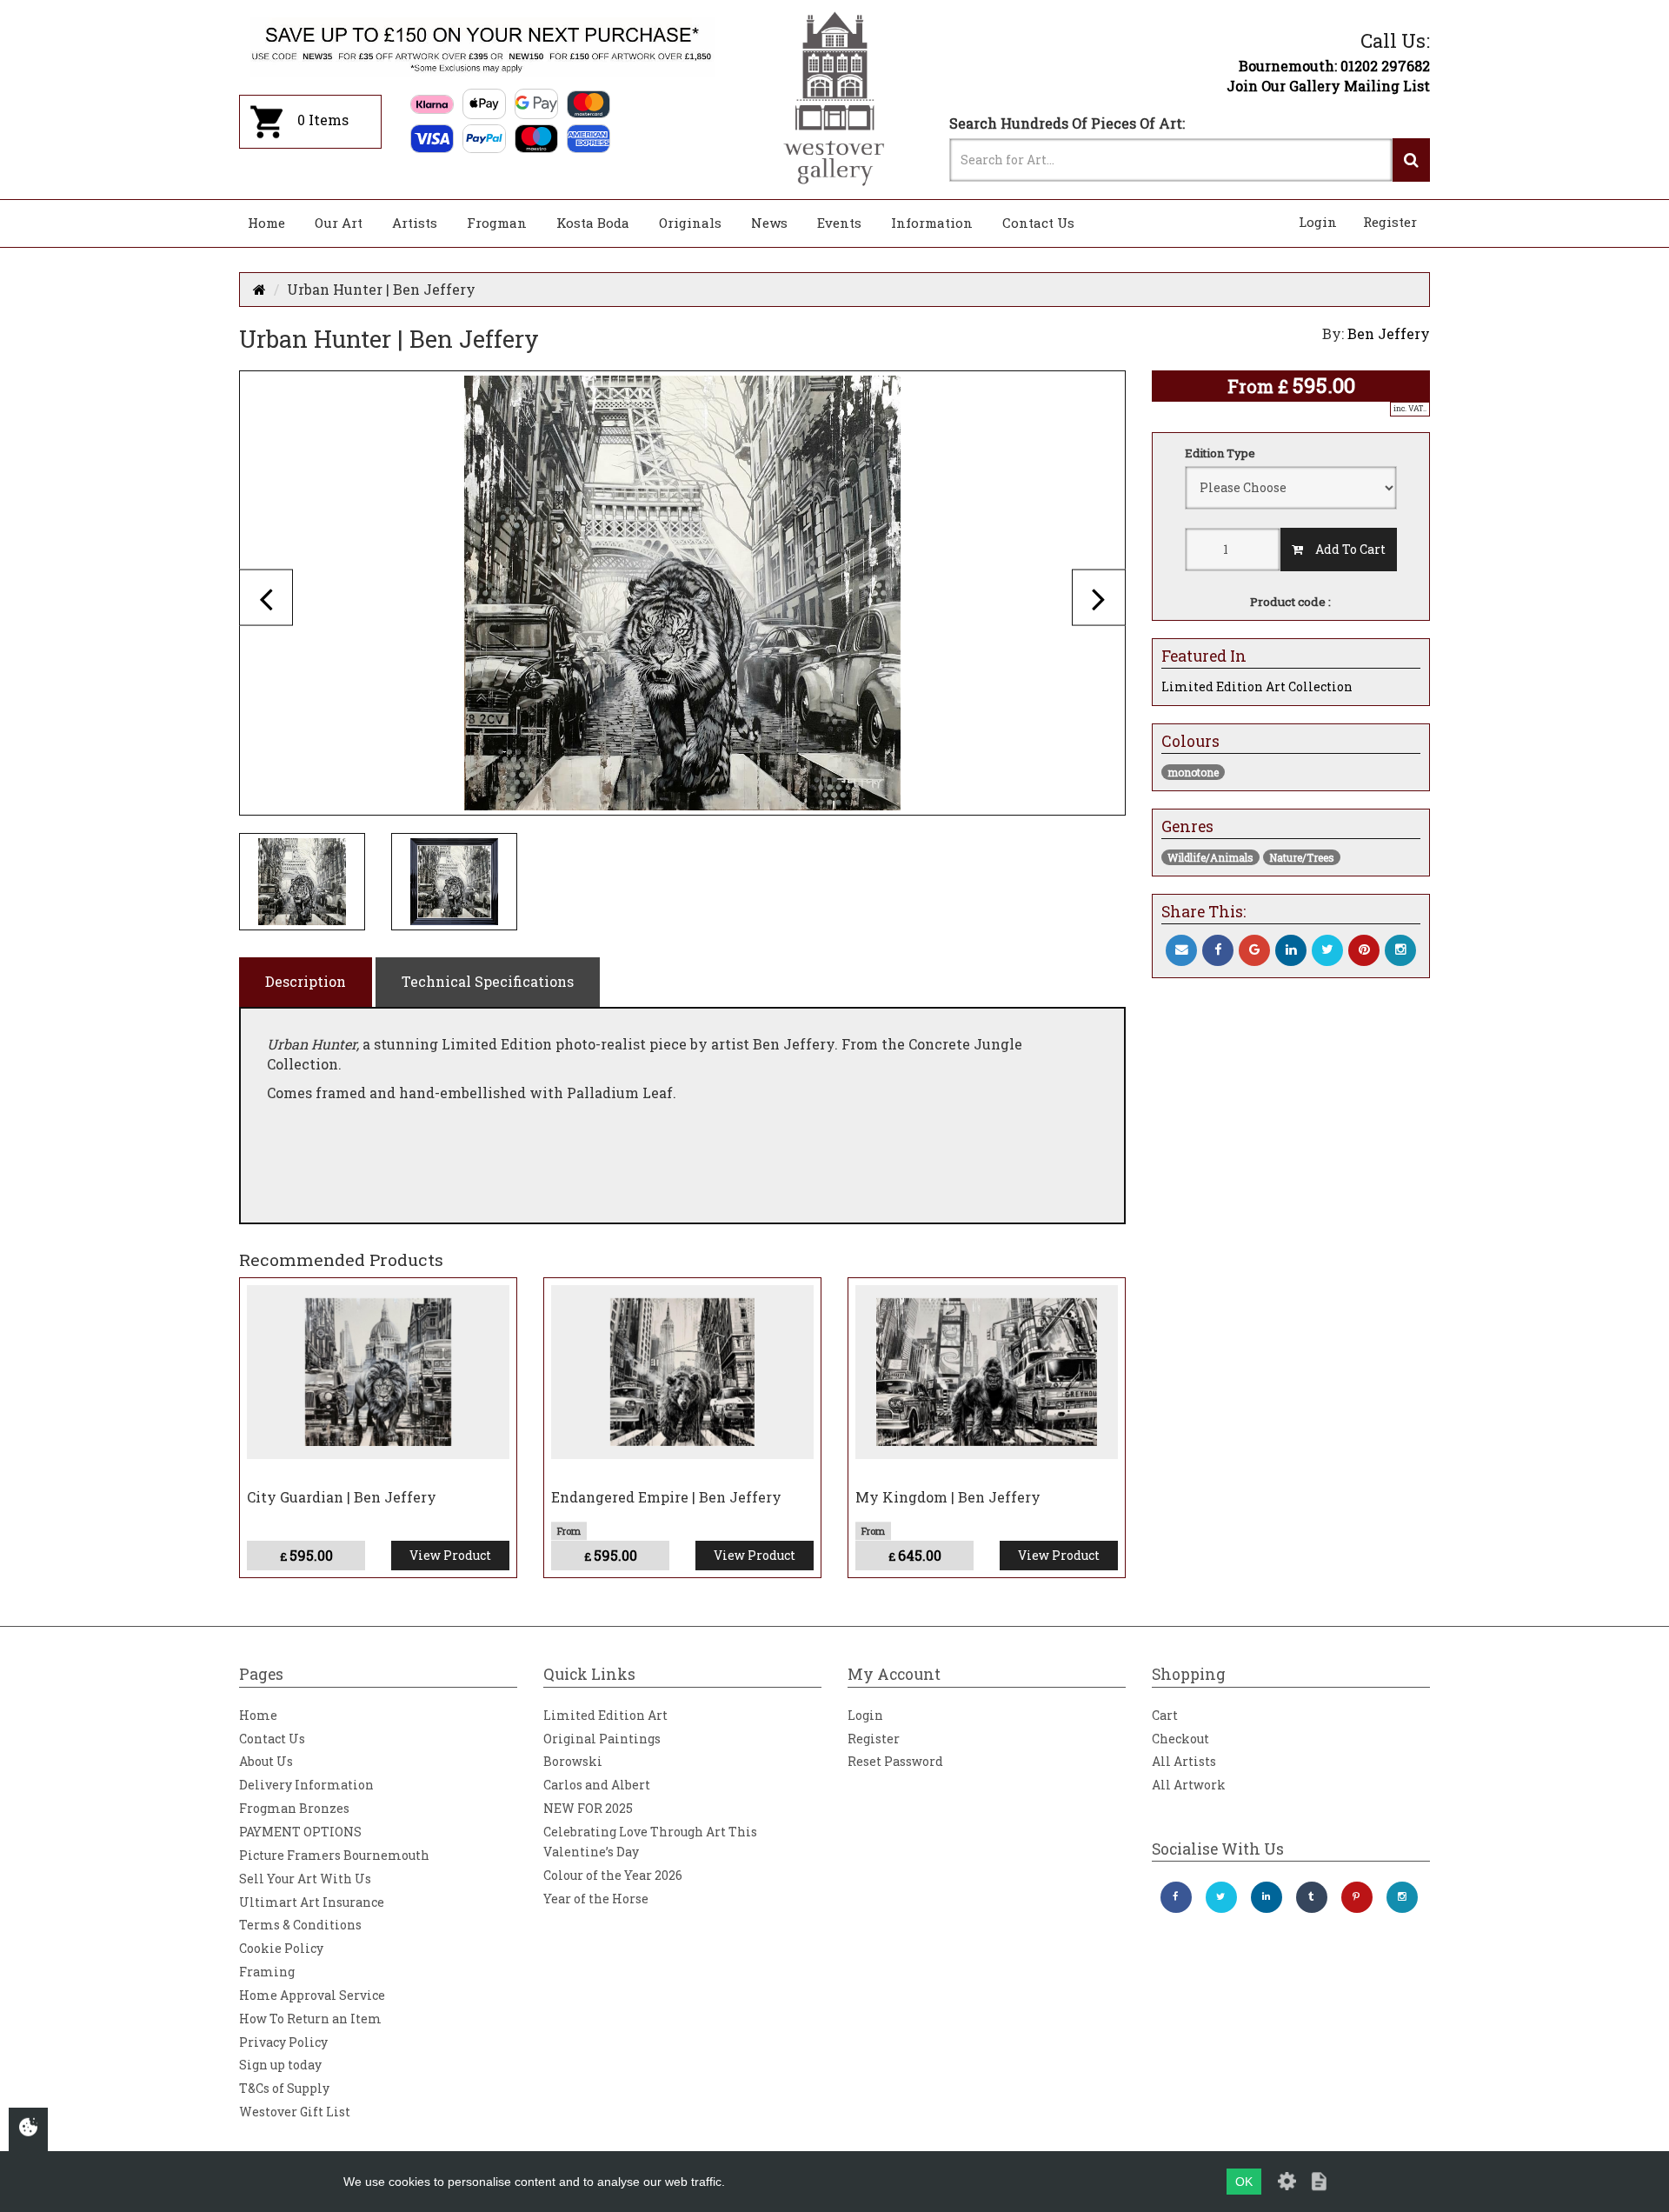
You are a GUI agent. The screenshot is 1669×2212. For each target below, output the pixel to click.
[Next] (1099, 597)
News (769, 223)
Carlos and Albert (597, 1785)
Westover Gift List (295, 2112)
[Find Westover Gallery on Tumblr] (1312, 1897)
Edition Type (1220, 453)
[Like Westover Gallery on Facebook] (1176, 1897)
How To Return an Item (310, 2019)
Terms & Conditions (300, 1925)
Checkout (1180, 1739)
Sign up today (280, 2065)
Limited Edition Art (605, 1715)
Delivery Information (306, 1785)
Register (1390, 222)
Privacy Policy (283, 2042)
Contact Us (1038, 223)
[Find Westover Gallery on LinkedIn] (1267, 1897)
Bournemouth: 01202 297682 (1334, 66)
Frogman (497, 223)
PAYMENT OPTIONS (300, 1832)
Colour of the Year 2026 (613, 1875)
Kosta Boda (593, 223)
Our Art (339, 223)
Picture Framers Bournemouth (334, 1855)
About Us (266, 1761)
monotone (1193, 772)
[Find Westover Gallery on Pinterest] (1357, 1897)
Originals (690, 223)
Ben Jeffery (1389, 333)
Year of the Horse (596, 1899)
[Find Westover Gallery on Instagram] (1402, 1897)
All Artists (1184, 1761)
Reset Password (895, 1761)
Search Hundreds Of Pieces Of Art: (1067, 123)
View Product (450, 1555)
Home (266, 223)
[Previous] (266, 597)
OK (1244, 2182)
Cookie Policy (281, 1948)
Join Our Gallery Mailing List (1328, 86)
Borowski (573, 1761)
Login (1318, 222)
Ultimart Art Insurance (312, 1902)
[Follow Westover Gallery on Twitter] (1221, 1897)
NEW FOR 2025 (588, 1808)
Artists (415, 223)
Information (932, 223)
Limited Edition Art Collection (1257, 686)
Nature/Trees (1302, 857)
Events (839, 223)
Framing (267, 1972)
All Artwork (1189, 1785)
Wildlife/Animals (1210, 857)
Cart (1165, 1715)
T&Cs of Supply (284, 2088)
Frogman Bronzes (294, 1808)
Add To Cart (1344, 549)
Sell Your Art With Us (305, 1879)
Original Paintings (602, 1739)
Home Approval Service (312, 1995)
